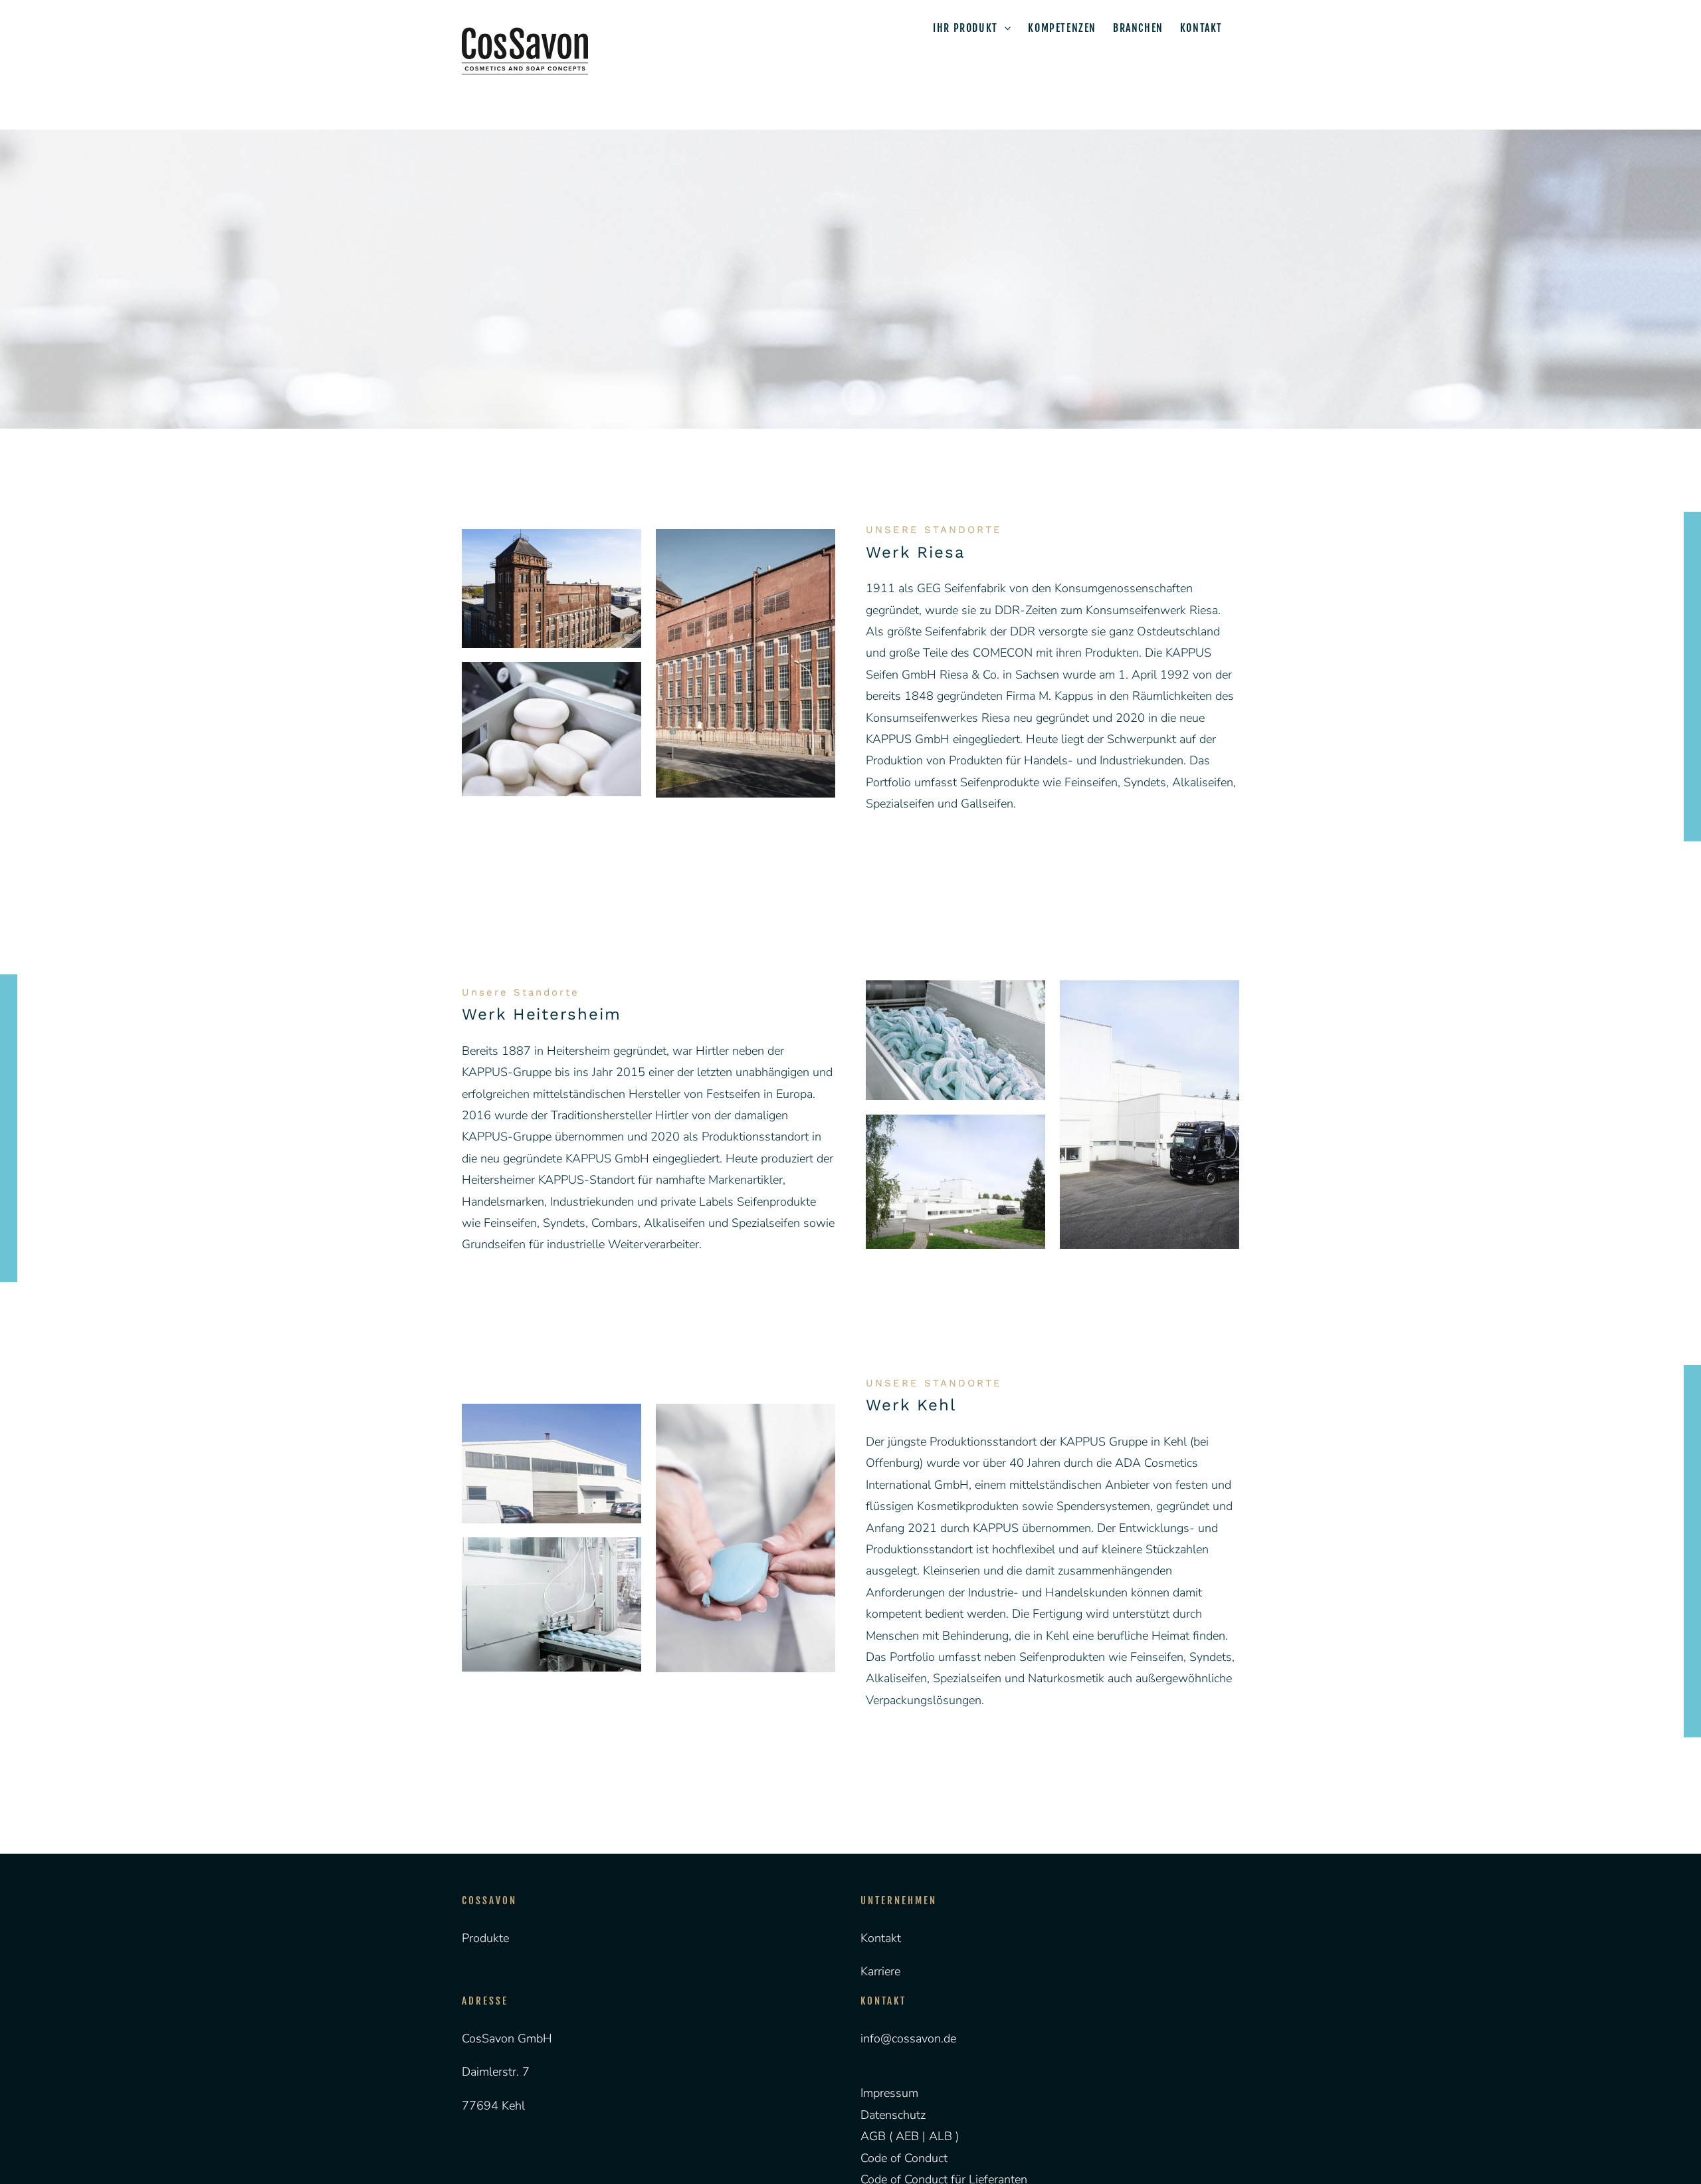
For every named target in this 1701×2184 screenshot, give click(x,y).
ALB (942, 2136)
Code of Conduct (904, 2158)
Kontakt (881, 1938)
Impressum (889, 2093)
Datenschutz (893, 2115)
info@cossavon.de (908, 2038)
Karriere (880, 1971)
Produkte (485, 1938)
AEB (906, 2136)
